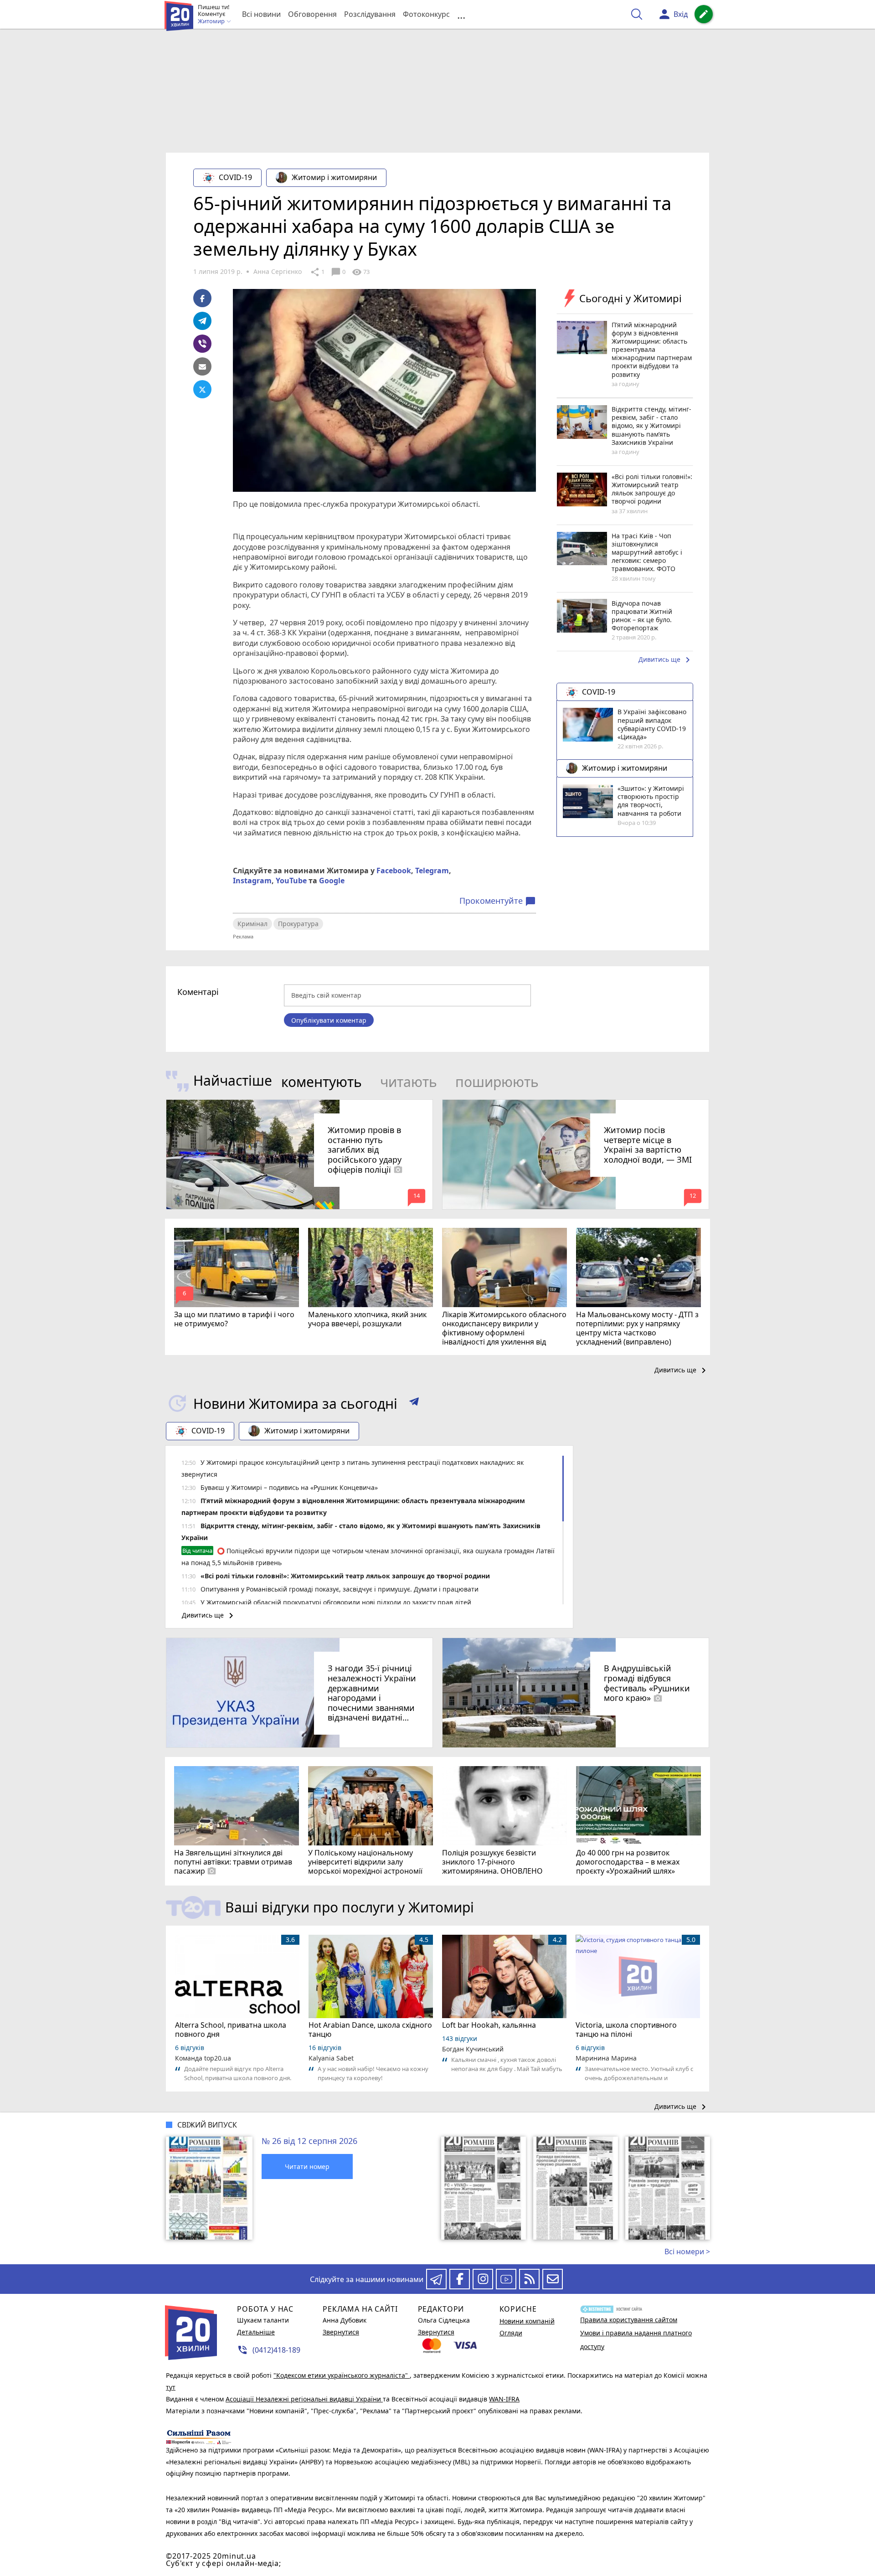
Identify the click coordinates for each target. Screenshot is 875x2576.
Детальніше (256, 2332)
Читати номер (307, 2166)
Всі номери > (687, 2251)
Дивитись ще (666, 660)
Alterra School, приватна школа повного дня (231, 2030)
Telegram (432, 871)
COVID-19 (235, 177)
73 (361, 272)
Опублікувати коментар (329, 1020)
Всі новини (261, 14)
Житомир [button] (212, 21)
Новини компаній (527, 2321)
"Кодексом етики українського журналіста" (342, 2375)
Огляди (511, 2333)
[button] (414, 1403)
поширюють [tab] (497, 1082)
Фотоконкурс (426, 14)
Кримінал (252, 924)
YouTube (291, 881)
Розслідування (370, 14)
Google (332, 881)
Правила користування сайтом (629, 2320)
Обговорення (312, 14)
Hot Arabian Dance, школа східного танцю (370, 2030)
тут (171, 2387)
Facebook (394, 871)
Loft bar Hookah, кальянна (489, 2025)
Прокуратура (298, 924)
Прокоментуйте (498, 901)
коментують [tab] (322, 1082)
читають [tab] (409, 1082)
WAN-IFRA (504, 2399)
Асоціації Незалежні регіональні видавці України (304, 2399)
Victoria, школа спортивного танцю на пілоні (626, 2030)
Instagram (252, 881)
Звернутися (341, 2332)
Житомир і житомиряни (334, 177)
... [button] (461, 14)
